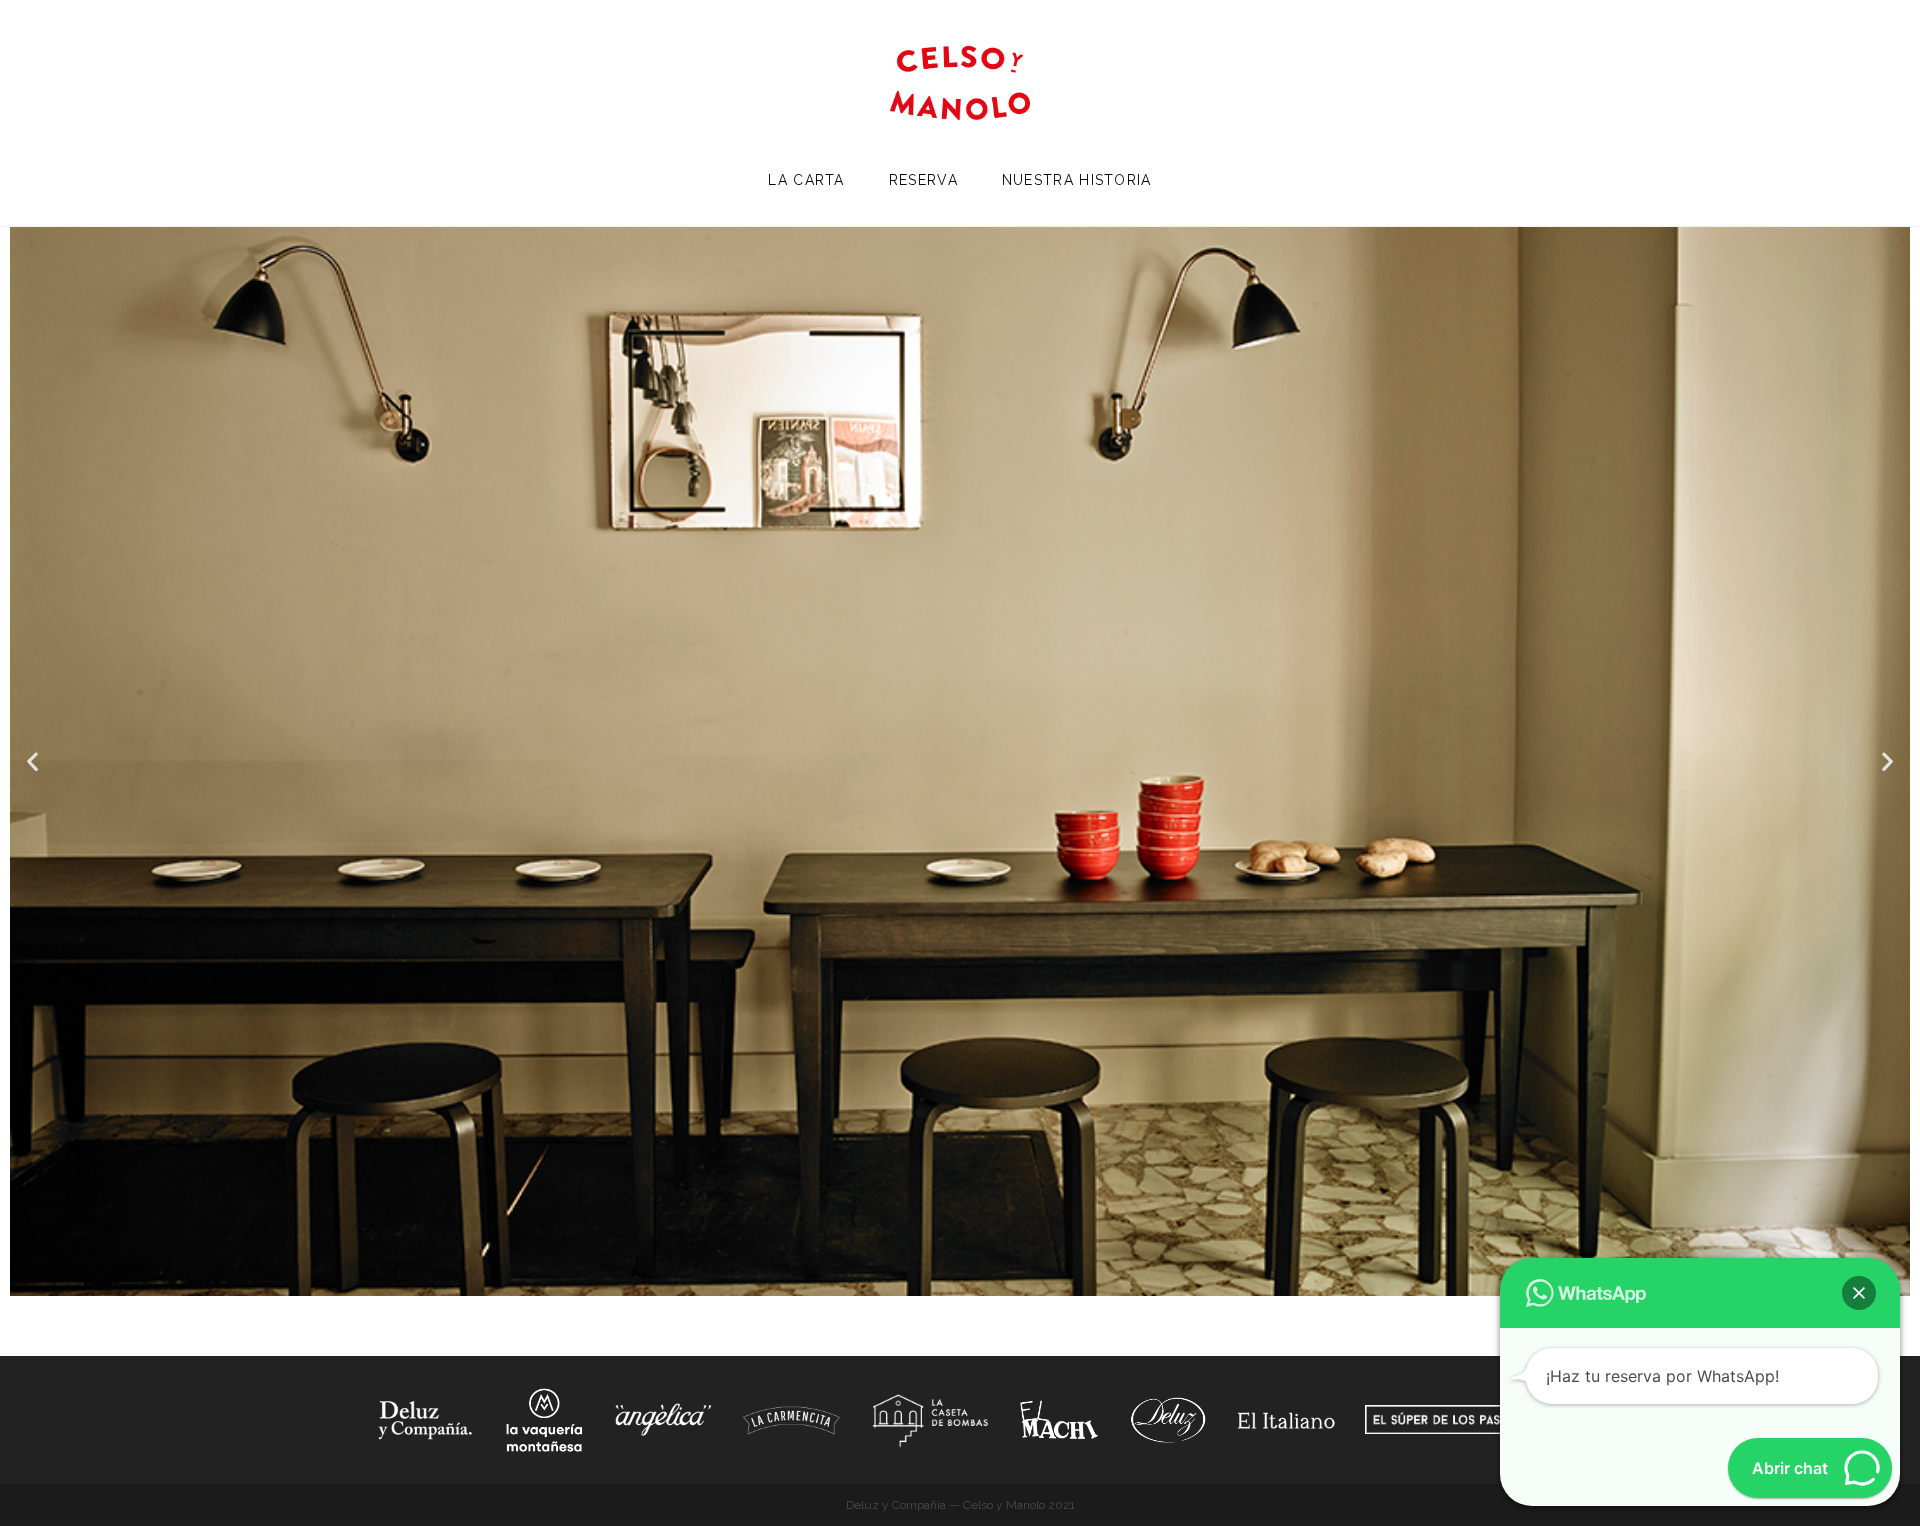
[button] (32, 761)
